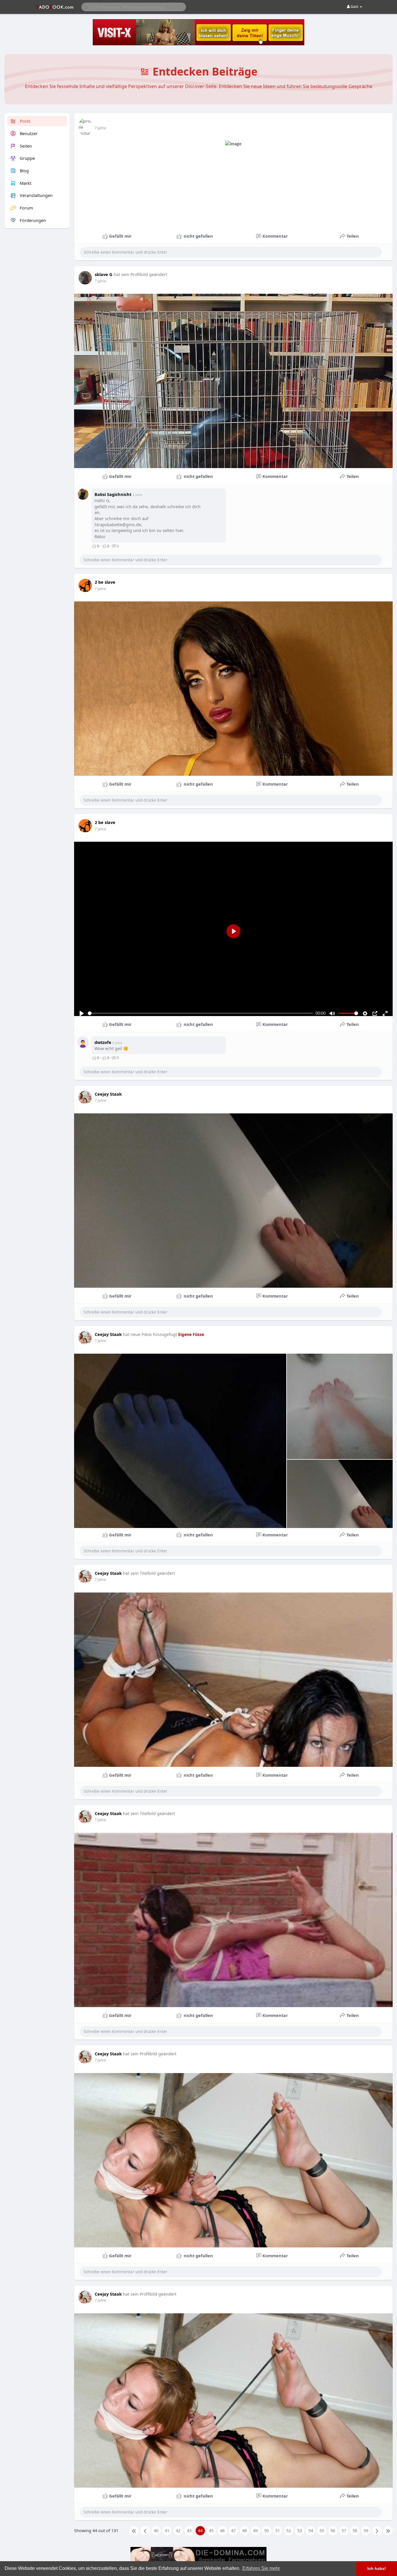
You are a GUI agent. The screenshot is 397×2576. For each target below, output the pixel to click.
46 (222, 2530)
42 (178, 2530)
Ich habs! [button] (377, 2568)
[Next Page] (377, 2531)
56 (333, 2530)
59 (366, 2530)
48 (244, 2530)
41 (167, 2530)
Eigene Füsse (191, 1334)
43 (189, 2530)
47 (233, 2530)
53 (300, 2530)
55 (322, 2530)
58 (355, 2530)
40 (156, 2530)
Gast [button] (354, 6)
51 (278, 2530)
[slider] (201, 1013)
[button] (134, 7)
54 (311, 2530)
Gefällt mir (120, 236)
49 (255, 2530)
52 (289, 2530)
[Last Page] (388, 2531)
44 (200, 2530)
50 (267, 2530)
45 (211, 2530)
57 (344, 2530)
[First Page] (134, 2531)
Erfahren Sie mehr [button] (261, 2568)
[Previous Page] (145, 2531)
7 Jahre (100, 128)
